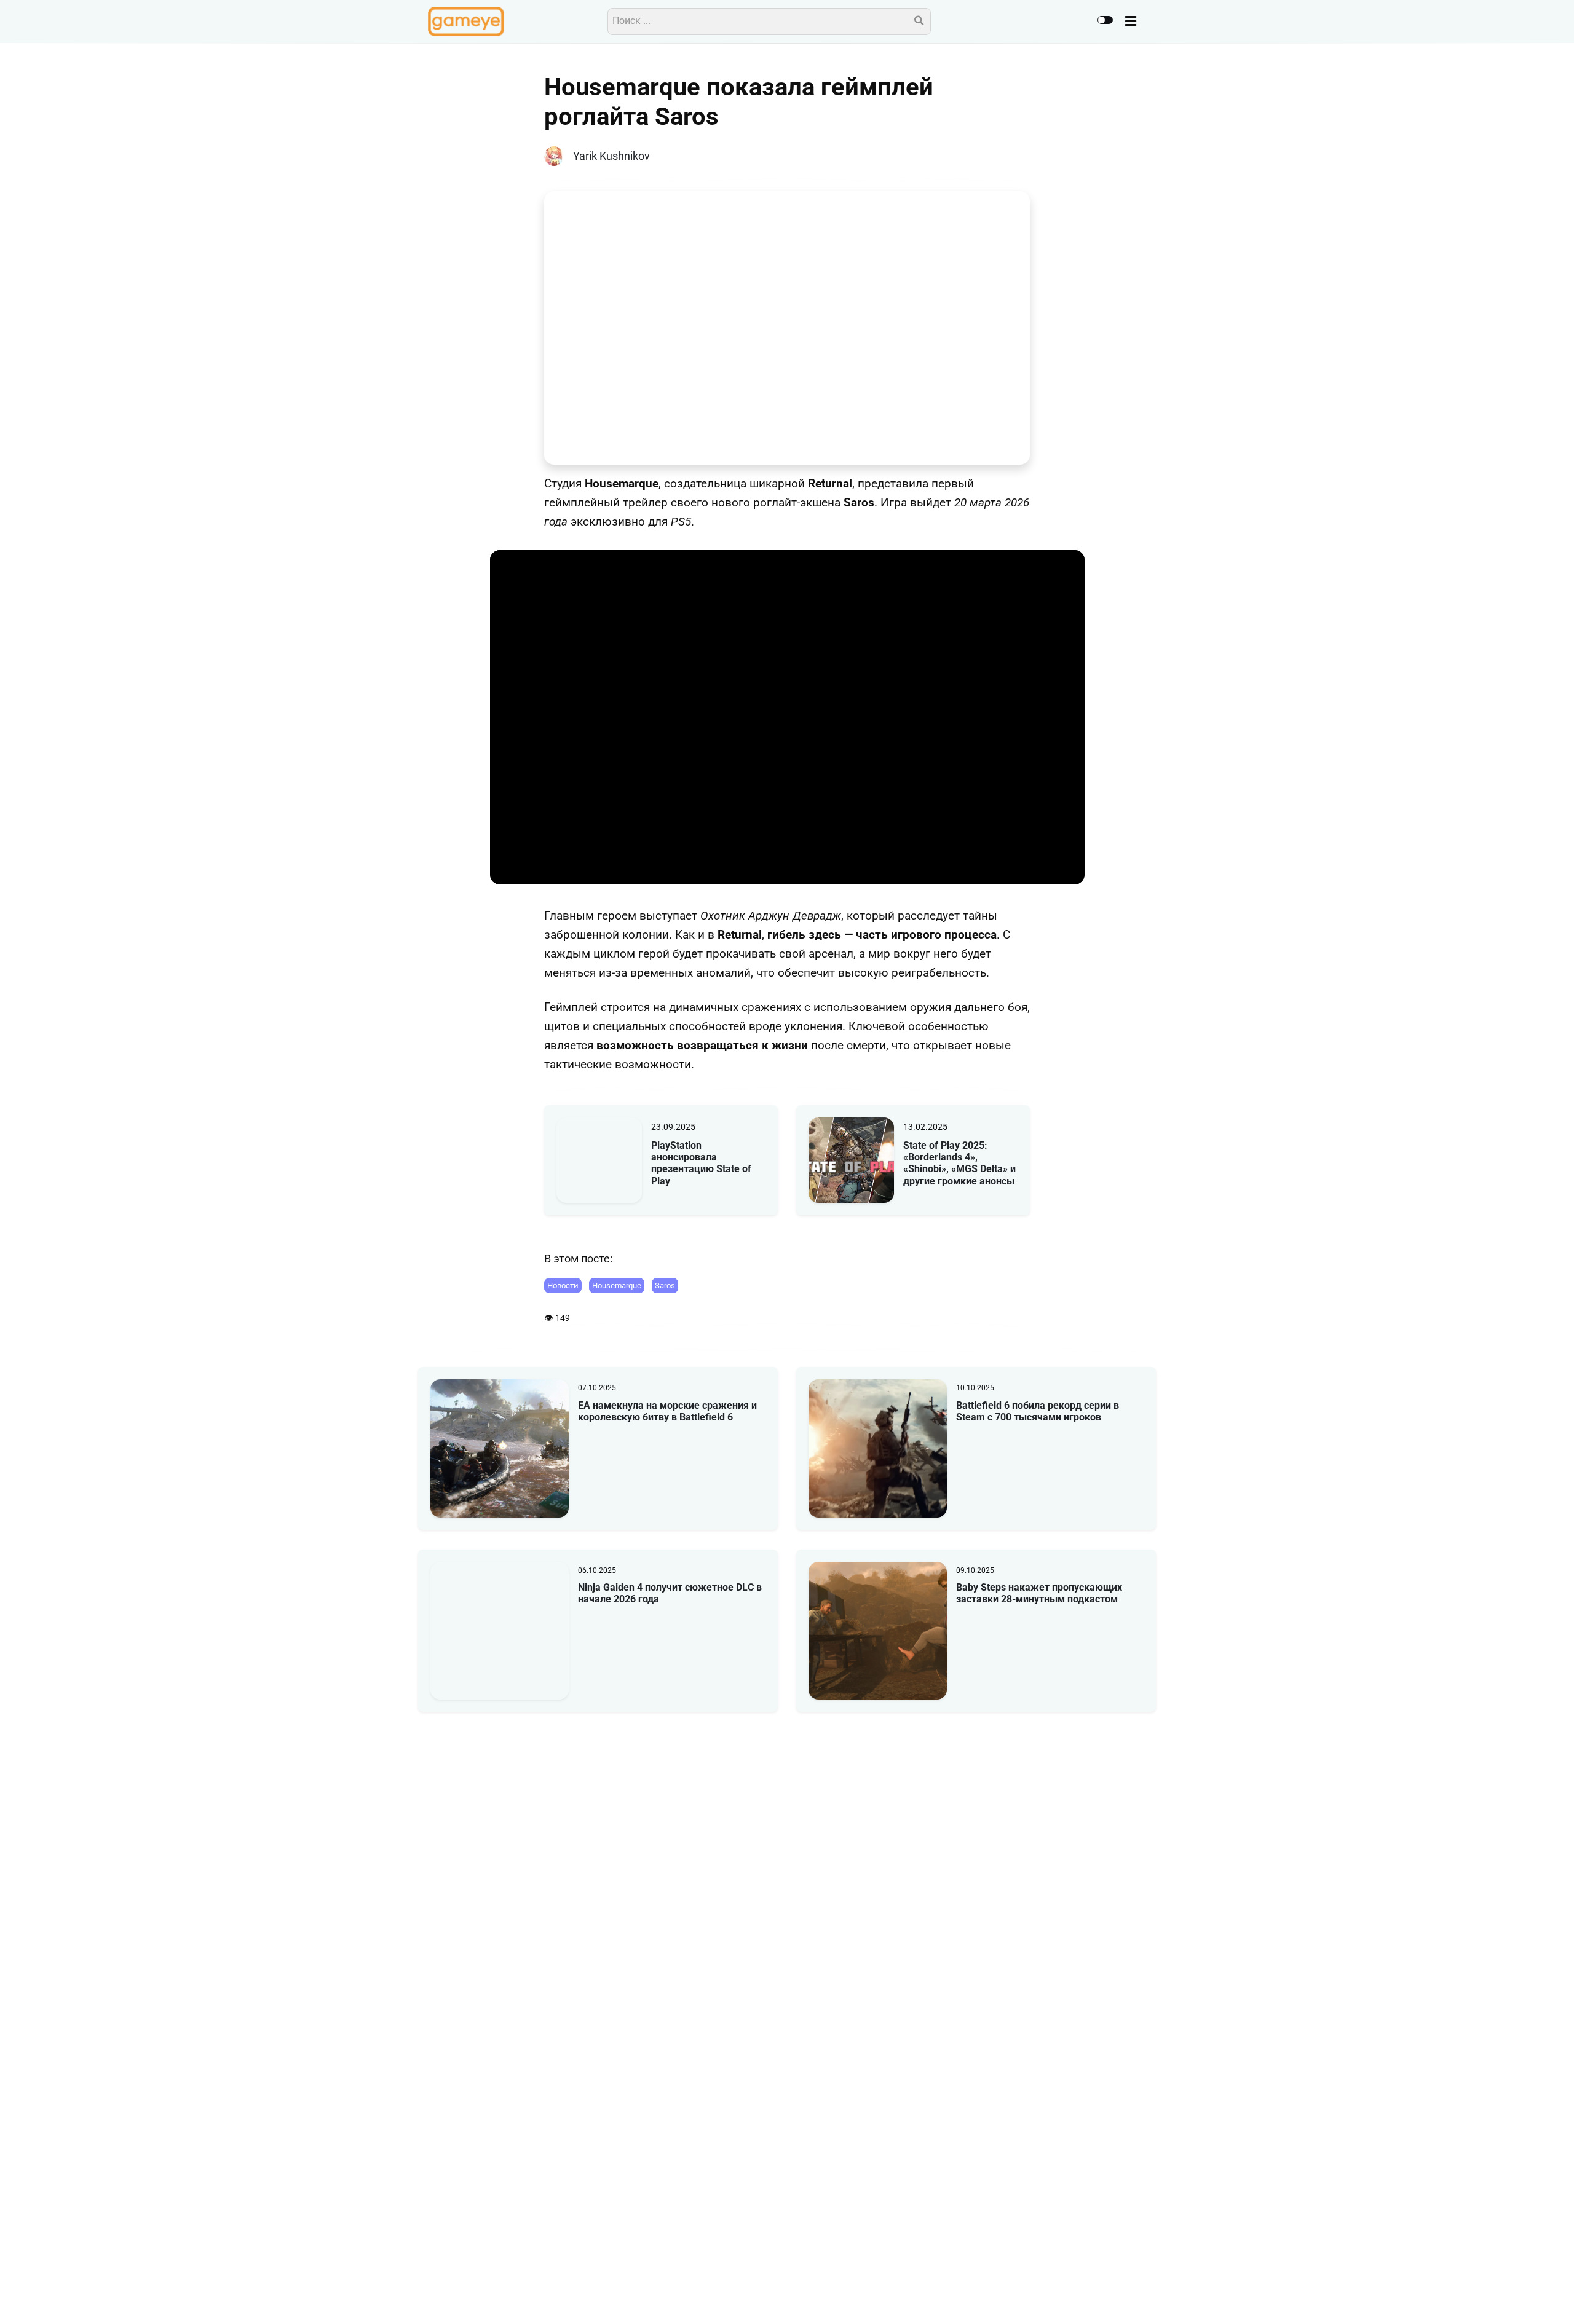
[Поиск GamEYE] (919, 22)
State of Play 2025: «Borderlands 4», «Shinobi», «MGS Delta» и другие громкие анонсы (959, 1163)
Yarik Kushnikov (611, 156)
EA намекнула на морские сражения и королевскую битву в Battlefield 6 (667, 1411)
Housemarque (617, 1286)
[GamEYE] (466, 22)
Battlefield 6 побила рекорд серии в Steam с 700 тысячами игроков (1038, 1411)
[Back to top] (1554, 2296)
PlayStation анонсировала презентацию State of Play (701, 1163)
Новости (563, 1286)
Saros (665, 1286)
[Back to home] (1530, 2296)
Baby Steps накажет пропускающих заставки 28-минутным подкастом (1039, 1593)
